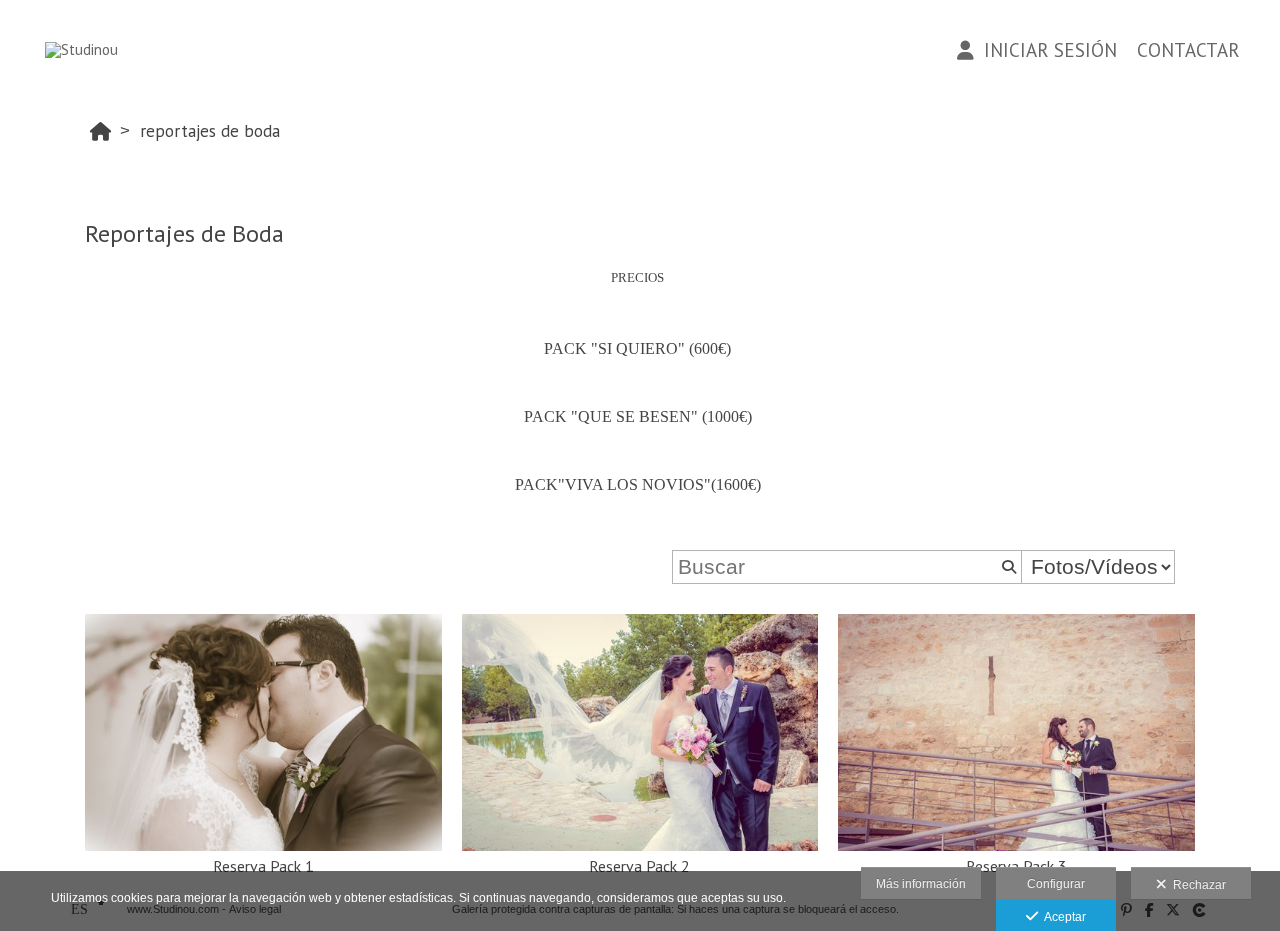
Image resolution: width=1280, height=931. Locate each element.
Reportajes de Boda (210, 131)
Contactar (1188, 50)
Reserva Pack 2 (639, 866)
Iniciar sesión (1045, 50)
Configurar (1056, 884)
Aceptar (1062, 917)
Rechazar (1196, 885)
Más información (921, 884)
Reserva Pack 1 (263, 866)
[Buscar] (1007, 567)
